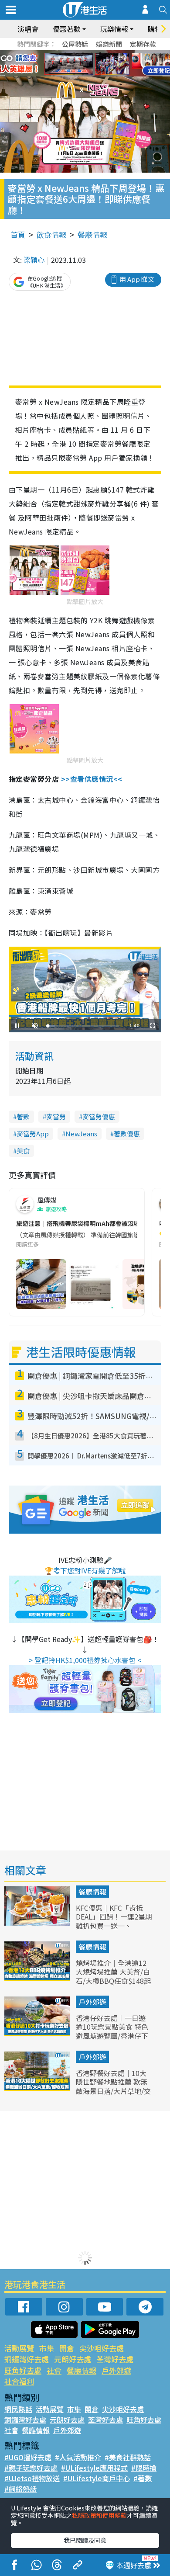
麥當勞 (56, 1116)
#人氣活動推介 (78, 2457)
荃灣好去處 (115, 2359)
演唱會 (28, 29)
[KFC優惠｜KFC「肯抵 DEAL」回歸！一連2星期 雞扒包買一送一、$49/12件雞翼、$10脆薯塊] (38, 1923)
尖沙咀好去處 (102, 2348)
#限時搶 (144, 2468)
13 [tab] (74, 74)
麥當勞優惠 (99, 1116)
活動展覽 (19, 2348)
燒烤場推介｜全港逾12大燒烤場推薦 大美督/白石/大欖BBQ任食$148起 (113, 1972)
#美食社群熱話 (128, 2457)
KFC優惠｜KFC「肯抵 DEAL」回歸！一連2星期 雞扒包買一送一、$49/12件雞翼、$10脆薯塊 (114, 1926)
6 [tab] (109, 53)
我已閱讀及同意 (85, 2540)
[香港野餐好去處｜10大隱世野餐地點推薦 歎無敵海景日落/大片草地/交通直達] (38, 2088)
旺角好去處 (23, 2370)
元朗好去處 (73, 2359)
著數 (23, 1116)
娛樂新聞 (109, 44)
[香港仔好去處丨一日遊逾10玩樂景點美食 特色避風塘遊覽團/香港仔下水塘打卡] (38, 2033)
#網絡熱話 (20, 2489)
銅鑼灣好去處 (27, 2359)
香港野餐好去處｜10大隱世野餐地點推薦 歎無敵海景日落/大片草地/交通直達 (113, 2086)
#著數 (143, 2478)
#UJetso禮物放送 (32, 2478)
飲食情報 (51, 234)
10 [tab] (92, 64)
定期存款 (143, 44)
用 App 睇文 (137, 279)
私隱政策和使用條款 (99, 2515)
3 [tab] (83, 53)
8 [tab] (74, 64)
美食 (23, 1151)
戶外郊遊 (92, 2002)
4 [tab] (92, 53)
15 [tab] (92, 74)
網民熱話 (18, 2409)
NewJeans (81, 1134)
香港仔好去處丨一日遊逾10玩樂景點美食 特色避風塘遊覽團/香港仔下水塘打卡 (112, 2031)
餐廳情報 (92, 234)
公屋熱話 (75, 44)
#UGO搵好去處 (28, 2457)
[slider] (84, 1026)
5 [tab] (100, 53)
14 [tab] (83, 74)
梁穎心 (34, 260)
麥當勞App (33, 1134)
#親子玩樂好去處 (31, 2468)
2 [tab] (74, 53)
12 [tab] (109, 64)
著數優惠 (127, 1134)
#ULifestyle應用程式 (94, 2468)
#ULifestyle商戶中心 (97, 2478)
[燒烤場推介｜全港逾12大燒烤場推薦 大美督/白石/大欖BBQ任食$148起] (38, 1978)
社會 (54, 2370)
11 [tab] (100, 64)
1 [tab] (65, 53)
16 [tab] (100, 74)
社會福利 (19, 2381)
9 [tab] (83, 64)
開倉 (67, 2348)
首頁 (18, 234)
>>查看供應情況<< (92, 779)
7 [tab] (65, 64)
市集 (47, 2348)
